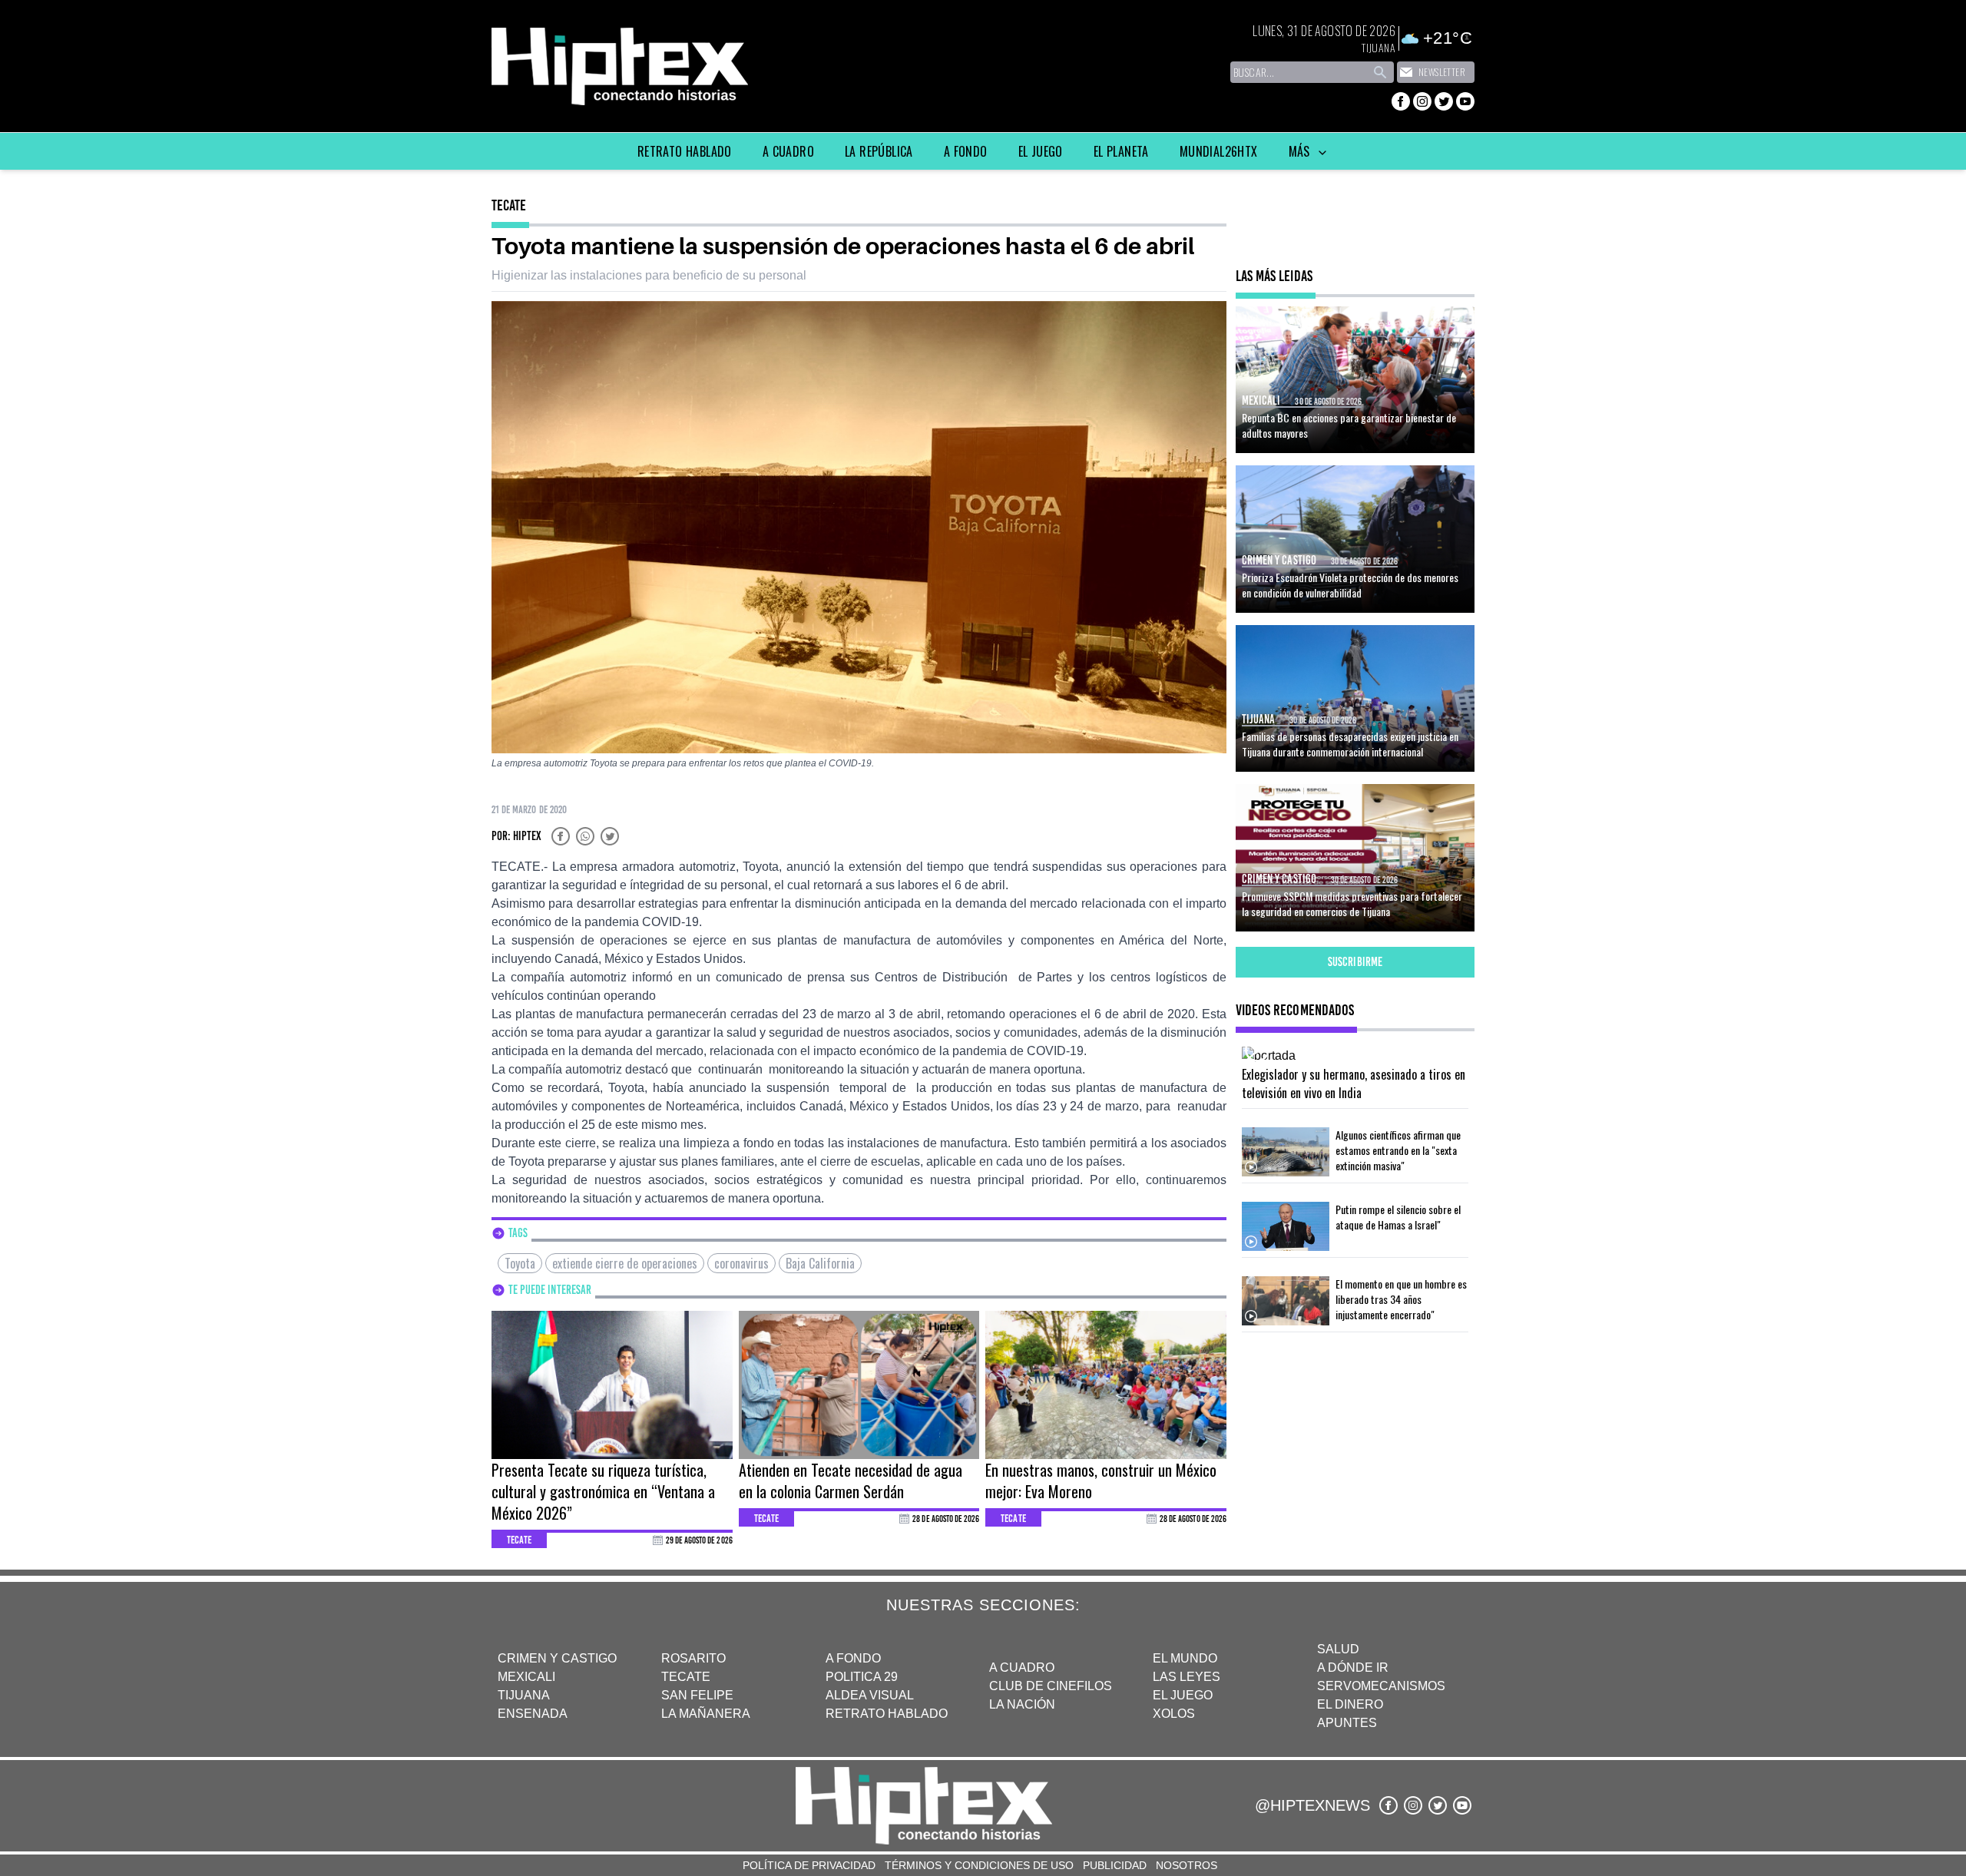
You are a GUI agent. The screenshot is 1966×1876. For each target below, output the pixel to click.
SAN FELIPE (697, 1695)
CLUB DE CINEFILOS (1051, 1686)
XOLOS (1174, 1714)
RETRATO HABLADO (887, 1714)
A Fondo (966, 151)
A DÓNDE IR (1353, 1668)
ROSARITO (693, 1658)
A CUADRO (1022, 1668)
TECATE (686, 1677)
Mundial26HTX (1219, 151)
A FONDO (853, 1658)
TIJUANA (524, 1695)
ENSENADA (533, 1714)
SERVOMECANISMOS (1381, 1686)
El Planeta (1121, 151)
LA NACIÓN (1022, 1704)
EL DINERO (1350, 1704)
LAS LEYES (1187, 1677)
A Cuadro (788, 151)
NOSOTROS (1187, 1865)
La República (879, 151)
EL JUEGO (1183, 1695)
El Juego (1041, 151)
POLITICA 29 (862, 1677)
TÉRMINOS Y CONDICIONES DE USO (979, 1865)
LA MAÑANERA (706, 1714)
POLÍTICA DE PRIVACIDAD (809, 1865)
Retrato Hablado (685, 151)
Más (1301, 151)
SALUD (1338, 1649)
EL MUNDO (1185, 1658)
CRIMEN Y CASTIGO (557, 1658)
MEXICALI (526, 1677)
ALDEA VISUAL (870, 1695)
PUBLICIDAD (1115, 1865)
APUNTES (1347, 1723)
